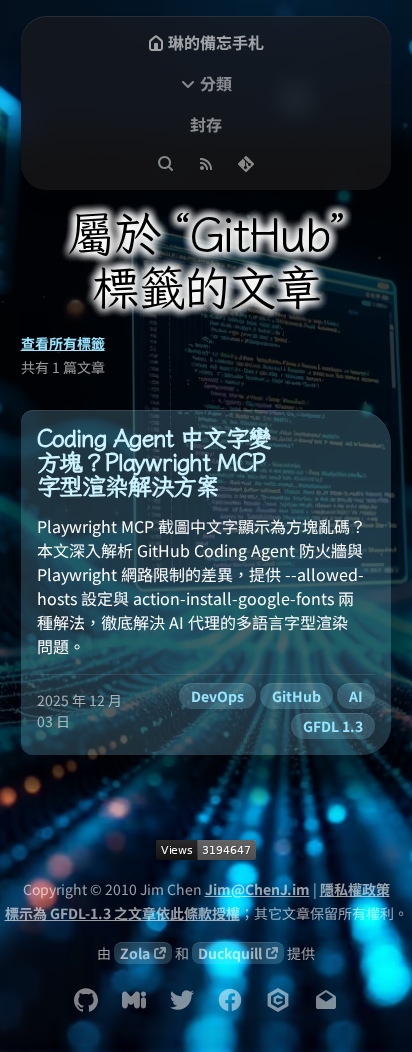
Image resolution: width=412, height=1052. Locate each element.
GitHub (296, 696)
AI (356, 696)
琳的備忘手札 (216, 42)
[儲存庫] (246, 164)
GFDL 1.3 (333, 726)
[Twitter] (182, 1000)
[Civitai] (278, 1000)
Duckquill (230, 953)
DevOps (217, 696)
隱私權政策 (355, 889)
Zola (135, 953)
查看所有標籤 (63, 343)
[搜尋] (166, 164)
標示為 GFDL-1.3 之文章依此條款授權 (122, 913)
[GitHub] (86, 1000)
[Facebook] (230, 1000)
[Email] (326, 1000)
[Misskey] (134, 1000)
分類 (216, 83)
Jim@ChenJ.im (257, 889)
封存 (206, 124)
